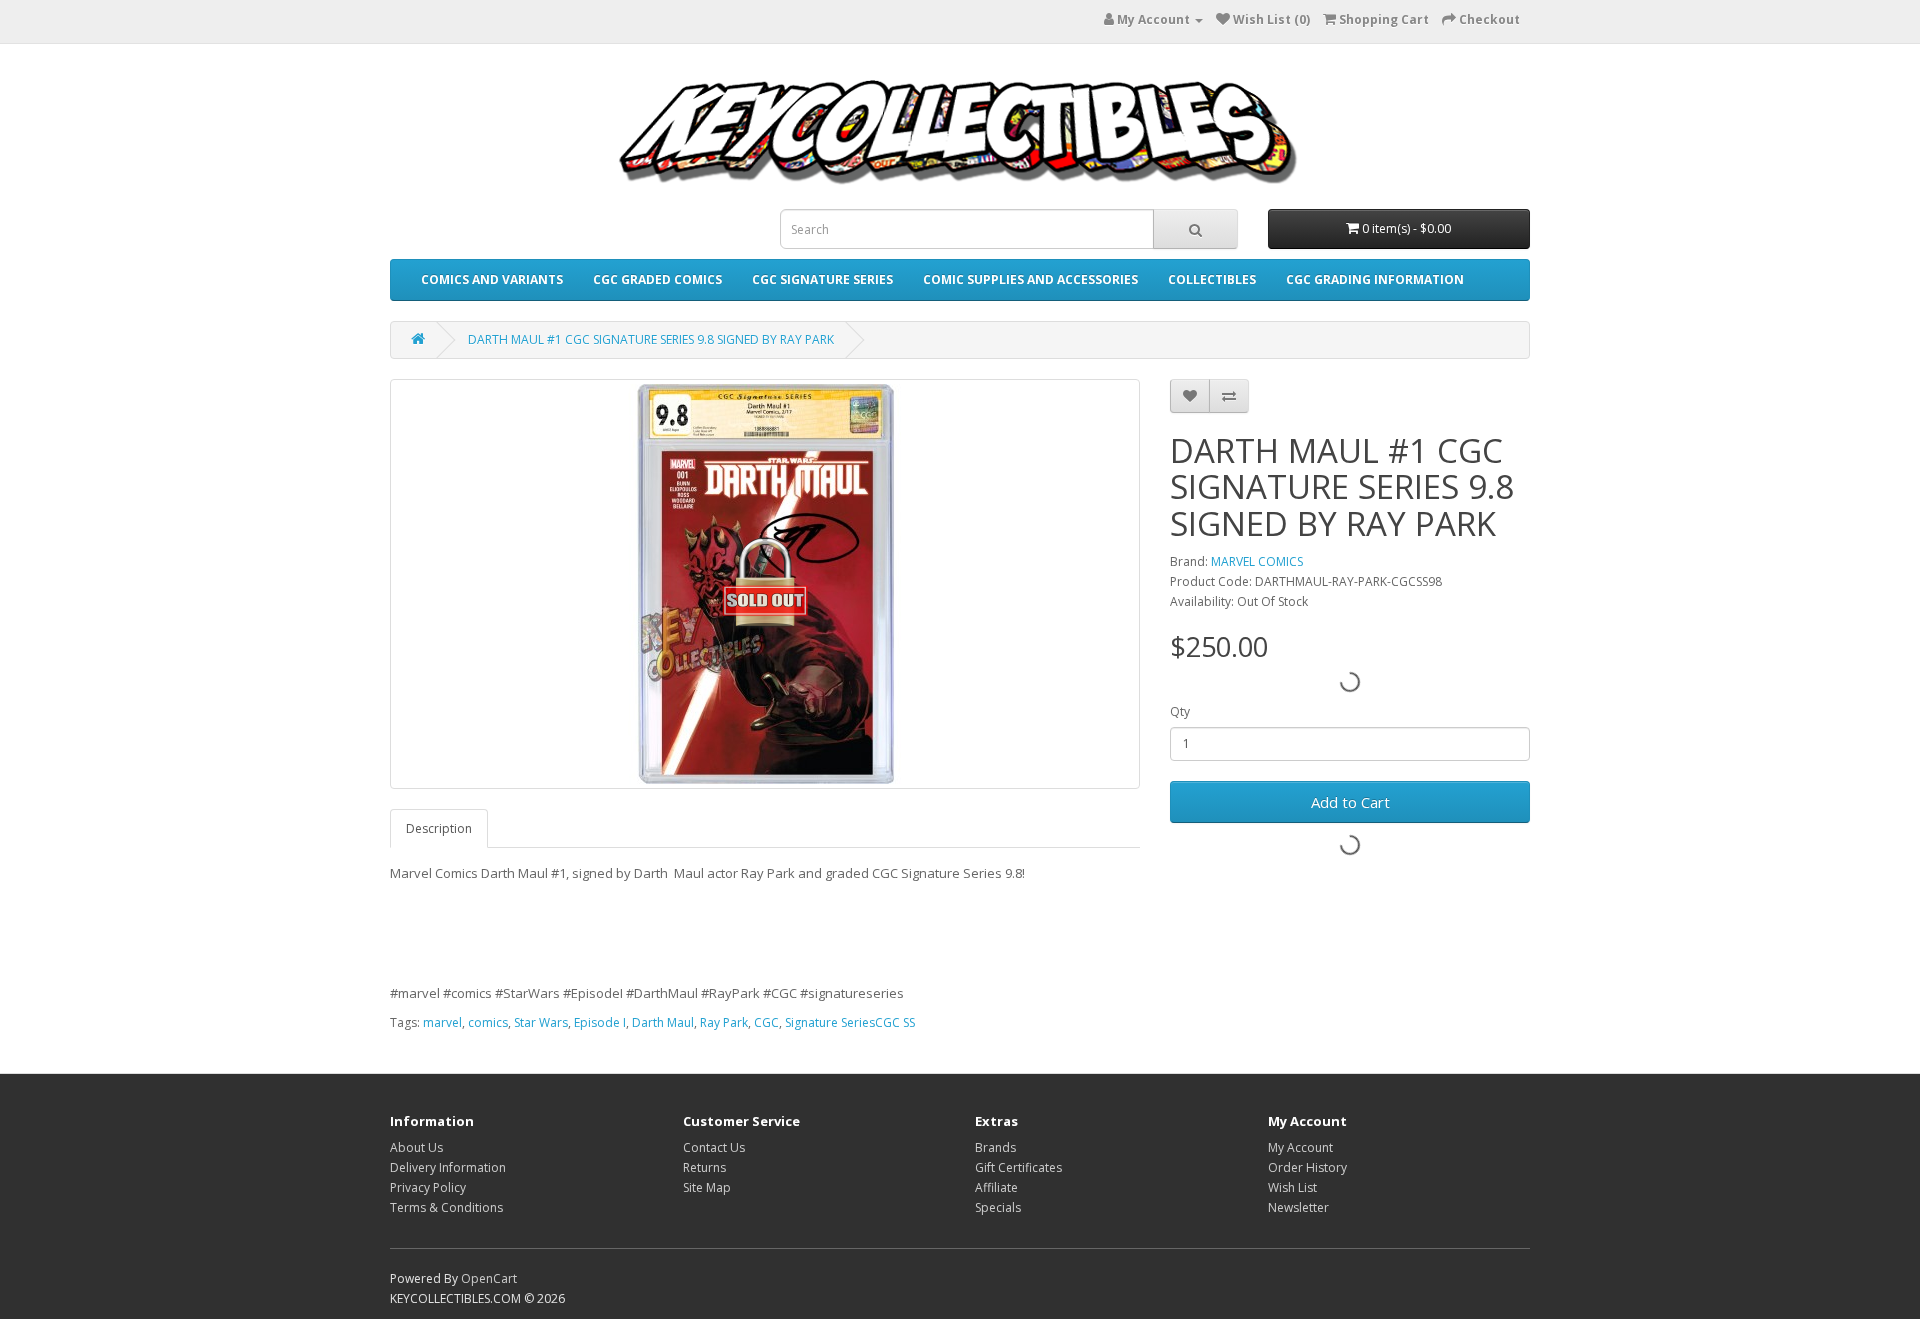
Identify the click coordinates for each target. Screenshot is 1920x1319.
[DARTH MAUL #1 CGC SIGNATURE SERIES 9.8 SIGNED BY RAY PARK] (765, 584)
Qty (1180, 711)
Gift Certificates (1018, 1167)
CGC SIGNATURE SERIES (822, 279)
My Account (1300, 1147)
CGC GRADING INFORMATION (1375, 279)
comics (488, 1022)
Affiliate (996, 1187)
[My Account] (1196, 19)
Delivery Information (448, 1167)
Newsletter (1298, 1207)
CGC (766, 1022)
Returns (704, 1167)
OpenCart (489, 1278)
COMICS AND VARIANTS (492, 279)
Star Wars (541, 1022)
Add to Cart (1350, 802)
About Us (416, 1147)
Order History (1307, 1167)
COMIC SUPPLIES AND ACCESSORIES (1030, 279)
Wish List (1292, 1187)
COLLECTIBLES (1212, 279)
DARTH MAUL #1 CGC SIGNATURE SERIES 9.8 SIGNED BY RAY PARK (651, 339)
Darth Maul (663, 1022)
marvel (442, 1022)
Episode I (600, 1022)
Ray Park (724, 1022)
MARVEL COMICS (1257, 561)
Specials (998, 1207)
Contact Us (714, 1147)
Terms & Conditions (446, 1207)
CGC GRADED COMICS (657, 279)
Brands (995, 1147)
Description (439, 828)
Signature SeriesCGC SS (850, 1022)
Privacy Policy (428, 1187)
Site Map (707, 1187)
